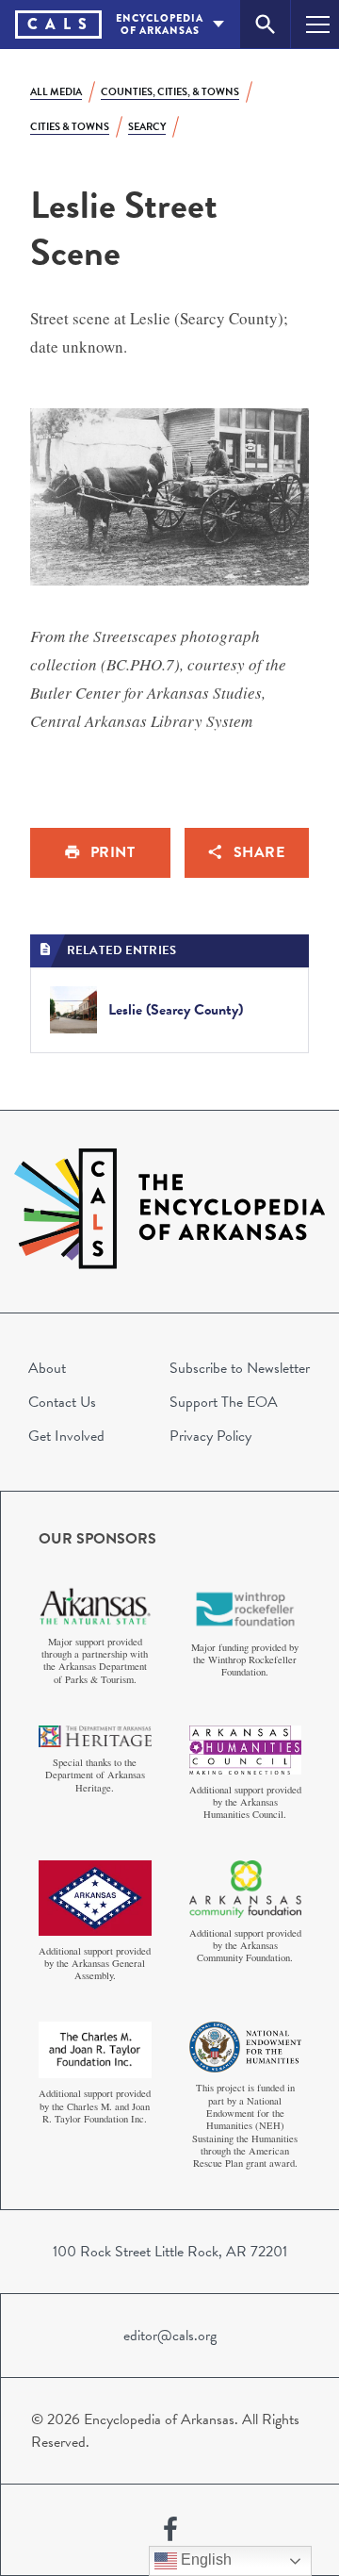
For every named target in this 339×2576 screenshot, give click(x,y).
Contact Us (62, 1402)
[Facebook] (170, 2530)
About (47, 1368)
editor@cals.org (170, 2336)
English (204, 2559)
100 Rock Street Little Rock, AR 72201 (170, 2252)
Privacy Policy (210, 1436)
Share (259, 852)
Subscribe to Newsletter (240, 1368)
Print (113, 852)
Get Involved (66, 1436)
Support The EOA (224, 1402)
